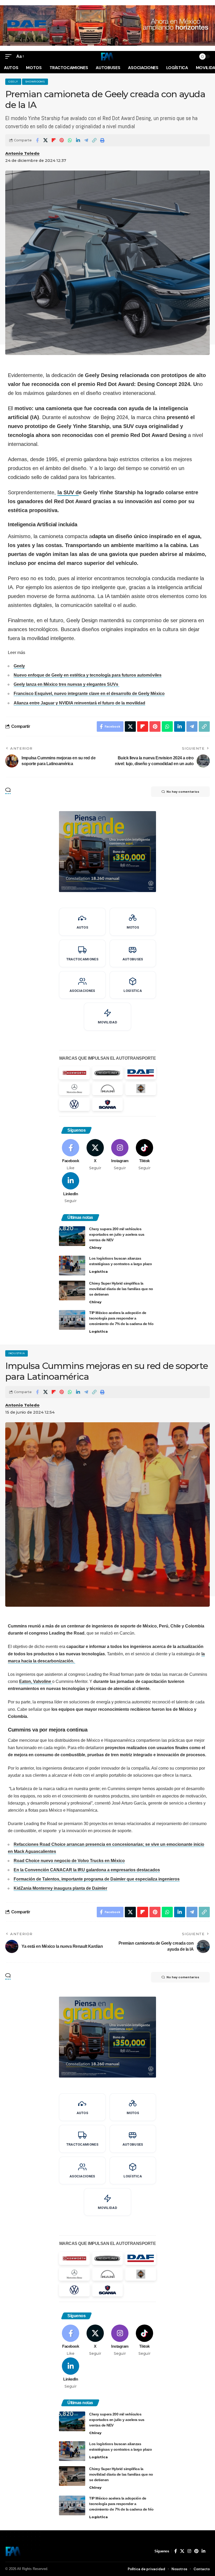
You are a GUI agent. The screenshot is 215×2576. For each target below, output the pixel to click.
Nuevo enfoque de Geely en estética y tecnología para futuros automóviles (88, 675)
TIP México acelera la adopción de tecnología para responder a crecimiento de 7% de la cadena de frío (121, 1318)
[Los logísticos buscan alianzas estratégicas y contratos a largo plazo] (72, 1266)
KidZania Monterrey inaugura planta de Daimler (60, 1888)
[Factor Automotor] (107, 56)
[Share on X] (45, 140)
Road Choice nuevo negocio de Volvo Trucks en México (69, 1861)
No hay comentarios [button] (183, 792)
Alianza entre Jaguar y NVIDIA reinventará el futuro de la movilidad (79, 703)
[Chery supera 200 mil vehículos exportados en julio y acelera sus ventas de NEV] (72, 1236)
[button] (10, 56)
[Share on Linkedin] (78, 140)
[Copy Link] (94, 140)
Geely (13, 82)
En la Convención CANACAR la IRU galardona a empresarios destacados (87, 1870)
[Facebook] (71, 1155)
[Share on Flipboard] (53, 140)
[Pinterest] (196, 2551)
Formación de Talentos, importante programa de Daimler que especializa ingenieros (97, 1879)
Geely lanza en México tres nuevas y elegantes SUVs (66, 684)
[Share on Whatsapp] (70, 140)
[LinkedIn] (71, 1188)
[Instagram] (120, 1155)
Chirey (95, 1248)
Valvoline (43, 1681)
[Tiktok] (144, 1155)
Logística (98, 1271)
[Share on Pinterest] (62, 140)
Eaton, (26, 1681)
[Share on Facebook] (37, 140)
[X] (95, 1155)
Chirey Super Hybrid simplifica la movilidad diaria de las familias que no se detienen (121, 1289)
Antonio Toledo (22, 153)
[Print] (102, 140)
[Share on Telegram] (86, 140)
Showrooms (35, 82)
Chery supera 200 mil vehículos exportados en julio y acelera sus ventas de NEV (117, 1234)
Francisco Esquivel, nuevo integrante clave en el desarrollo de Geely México (89, 694)
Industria (17, 1353)
